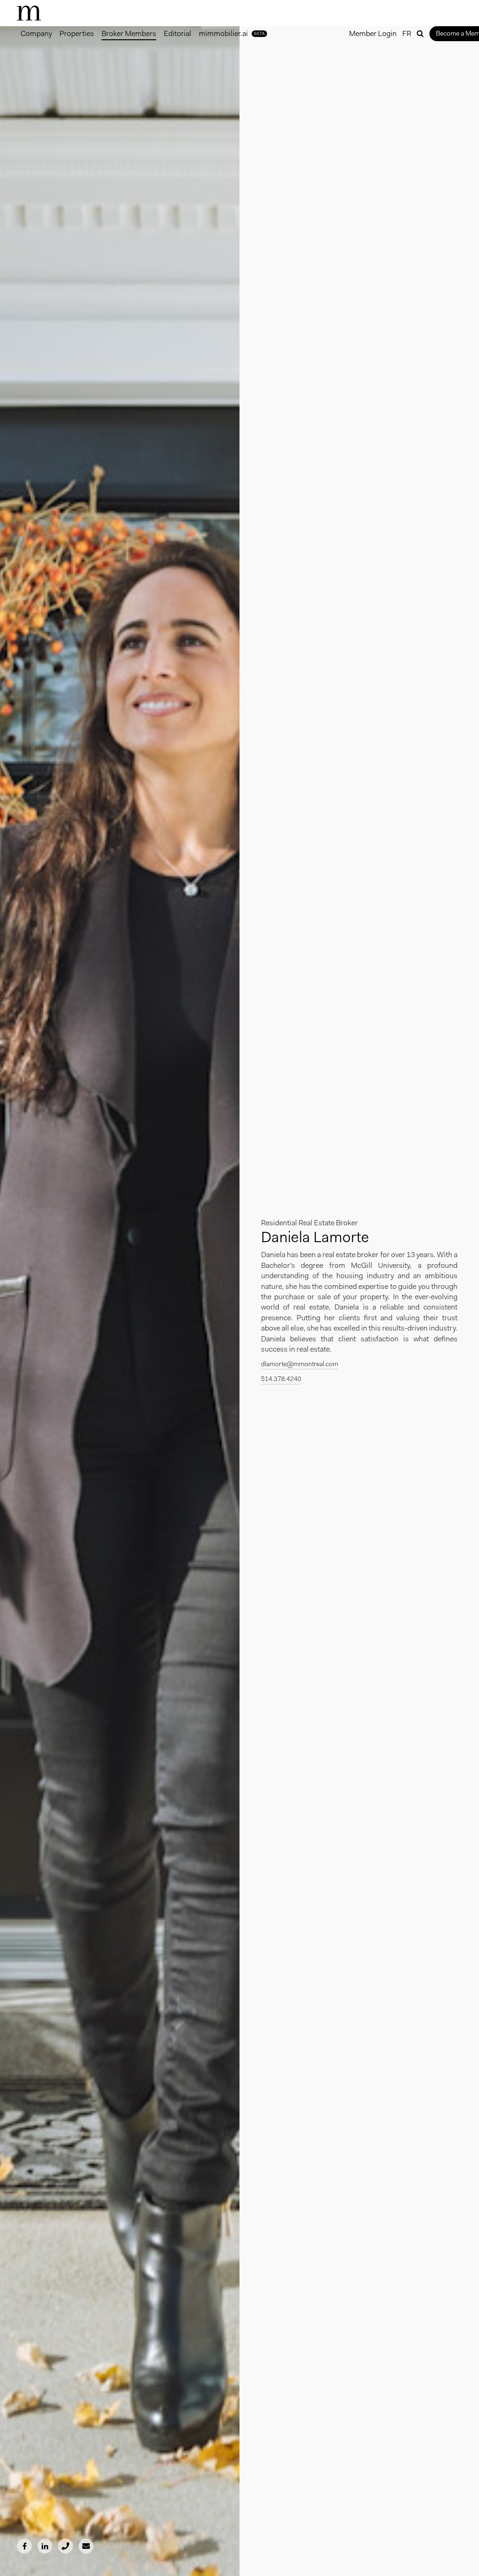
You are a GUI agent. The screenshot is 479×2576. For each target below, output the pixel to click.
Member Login (373, 33)
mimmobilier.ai (232, 33)
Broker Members (129, 33)
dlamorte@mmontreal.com (300, 1364)
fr (407, 33)
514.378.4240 (281, 1379)
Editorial (178, 33)
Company (36, 33)
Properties (77, 33)
